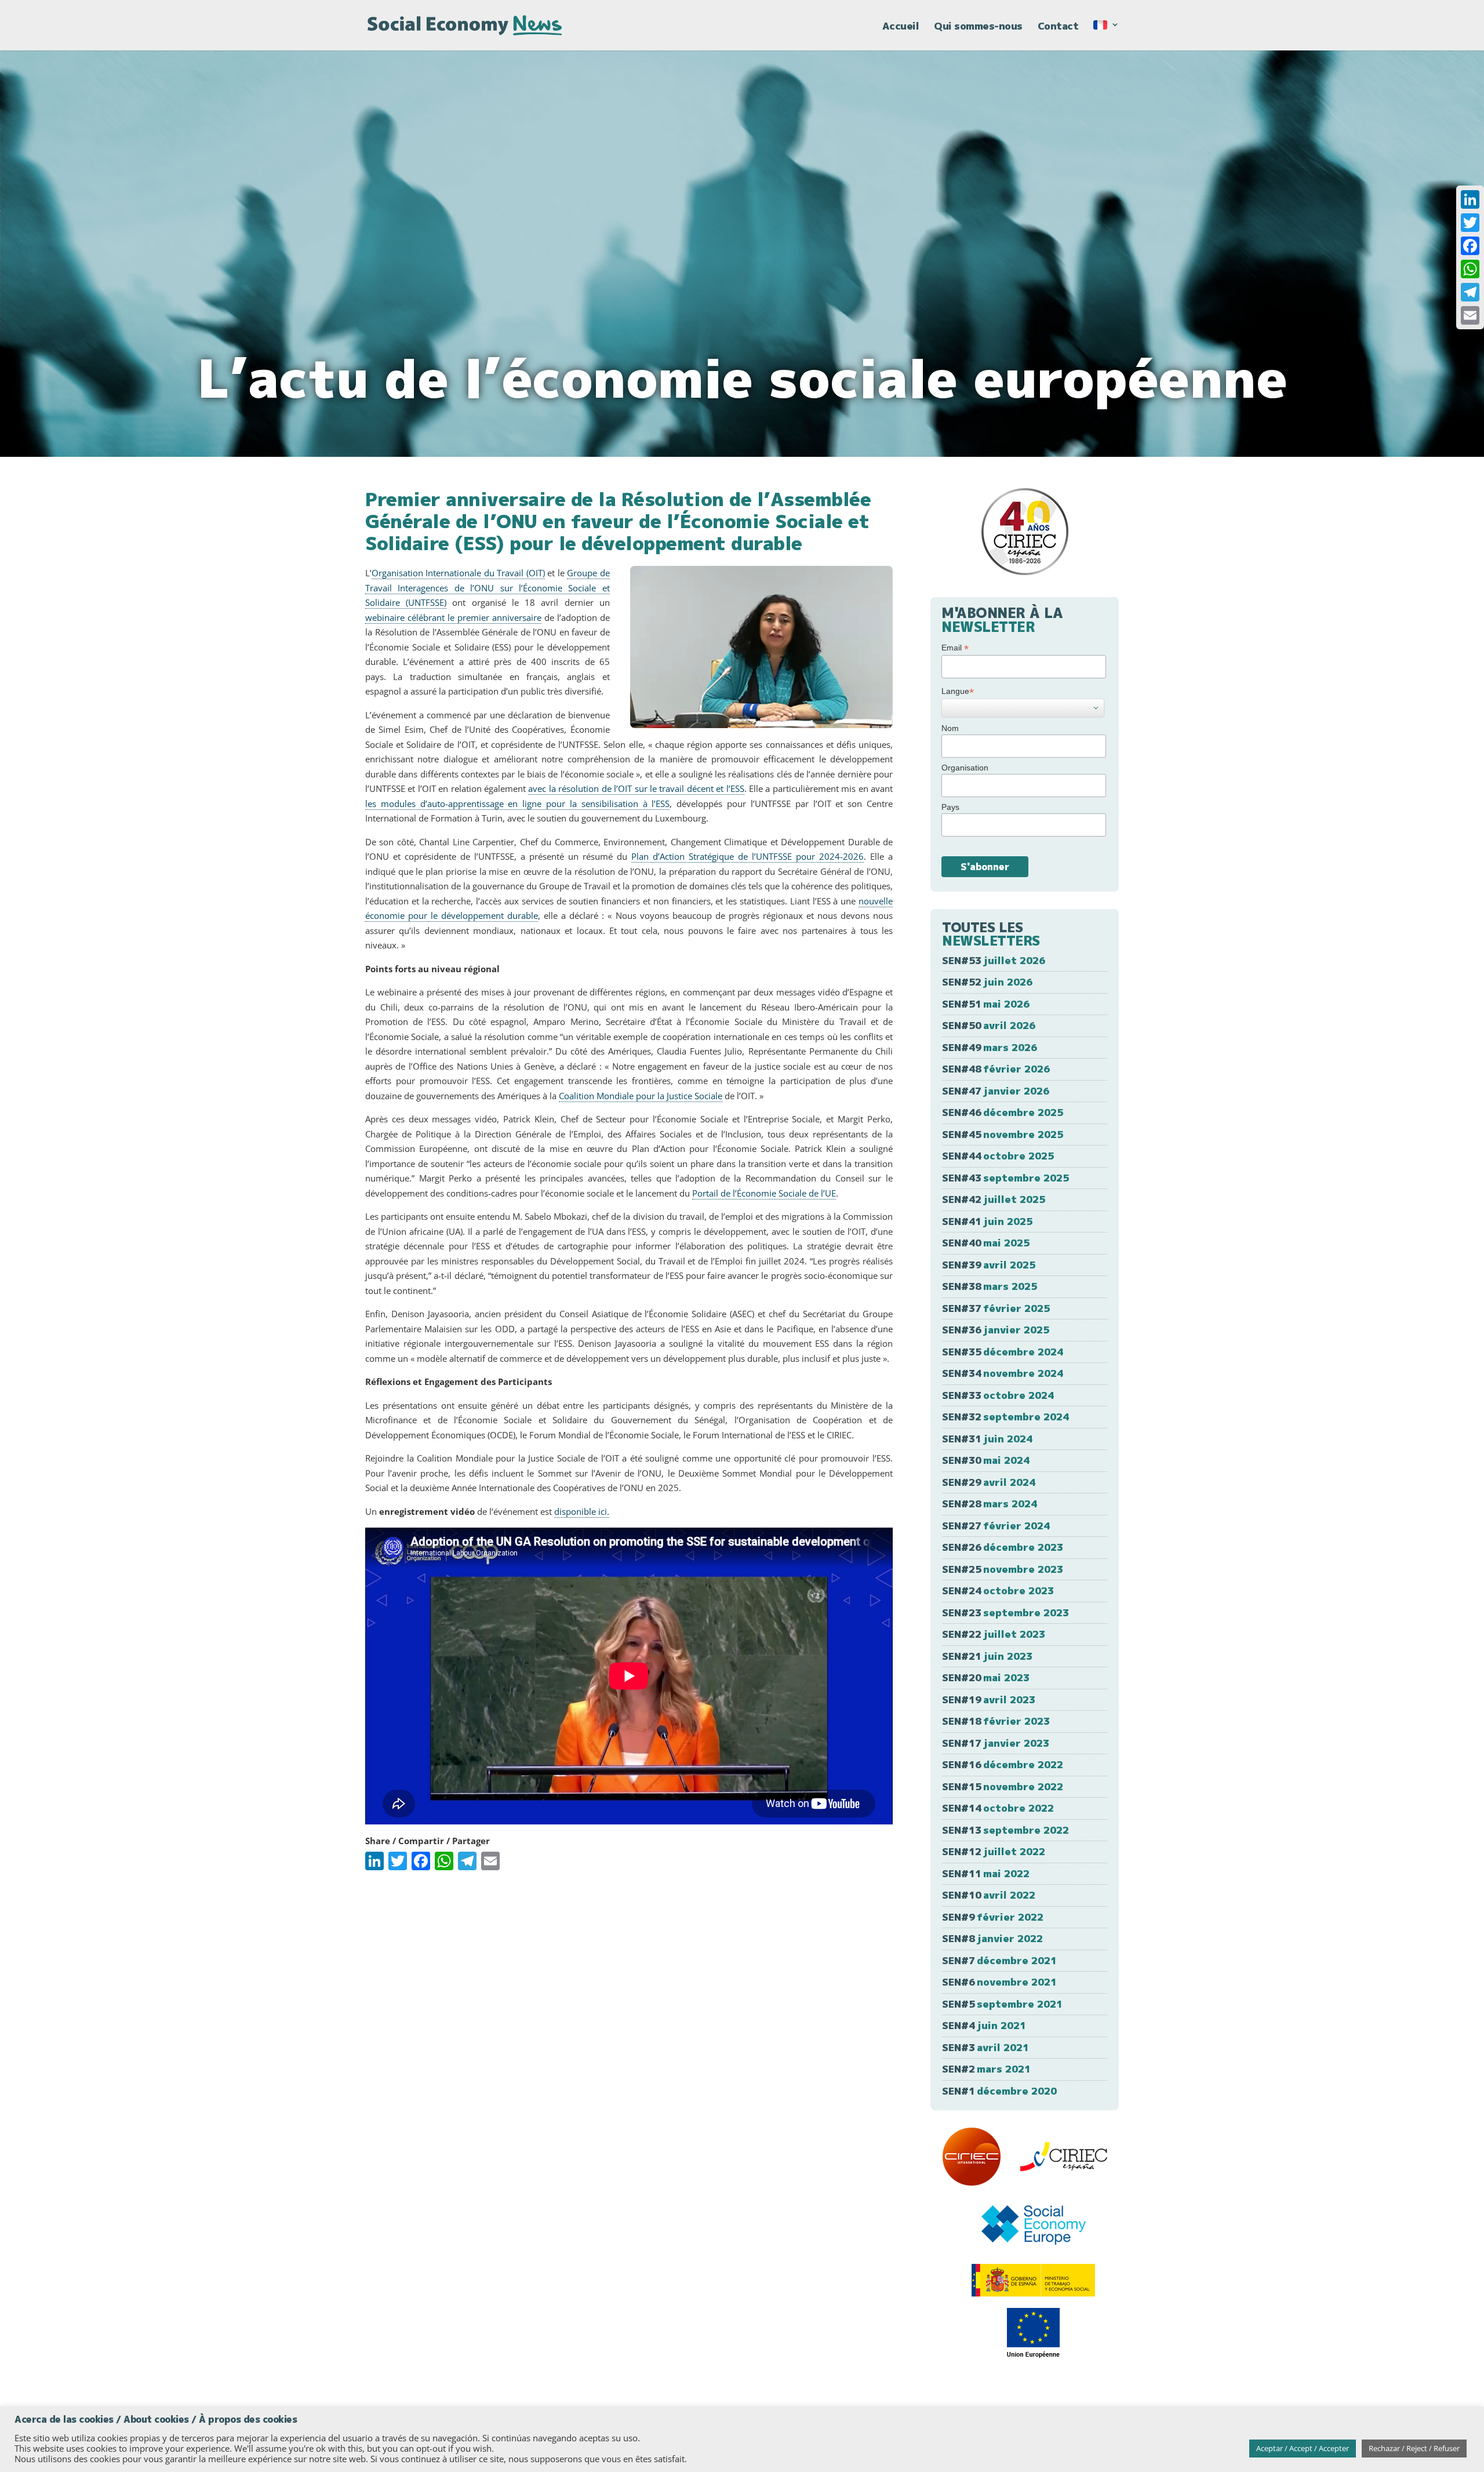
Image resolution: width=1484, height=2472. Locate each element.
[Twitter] (1470, 223)
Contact (1058, 27)
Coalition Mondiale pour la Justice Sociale (641, 1096)
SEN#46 (1003, 1112)
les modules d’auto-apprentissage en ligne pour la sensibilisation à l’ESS (517, 804)
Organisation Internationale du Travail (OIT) (458, 573)
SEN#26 (1003, 1547)
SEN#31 (987, 1439)
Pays (950, 807)
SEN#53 (994, 960)
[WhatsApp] (1470, 269)
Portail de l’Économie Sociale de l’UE (764, 1193)
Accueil (901, 27)
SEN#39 (989, 1265)
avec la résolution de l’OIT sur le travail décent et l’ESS (636, 788)
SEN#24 (998, 1591)
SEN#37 (996, 1308)
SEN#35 (1003, 1352)
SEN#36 (996, 1330)
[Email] (1470, 315)
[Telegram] (1470, 292)
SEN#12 (994, 1851)
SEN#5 (1002, 2004)
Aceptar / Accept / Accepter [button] (1303, 2448)
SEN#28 (990, 1504)
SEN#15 (1003, 1786)
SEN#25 (1003, 1569)
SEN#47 (996, 1091)
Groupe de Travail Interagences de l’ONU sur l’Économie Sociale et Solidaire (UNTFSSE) (488, 588)
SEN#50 (989, 1025)
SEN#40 (986, 1243)
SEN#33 (998, 1395)
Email (955, 648)
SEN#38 (990, 1286)
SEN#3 (985, 2047)
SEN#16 (1003, 1764)
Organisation (965, 768)
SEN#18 (996, 1721)
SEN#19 (989, 1699)
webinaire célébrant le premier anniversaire (453, 617)
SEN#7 (999, 1960)
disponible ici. (582, 1511)
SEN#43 (1005, 1178)
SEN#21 (987, 1656)
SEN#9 (993, 1917)
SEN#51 (986, 1004)
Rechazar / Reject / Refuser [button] (1414, 2448)
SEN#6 (999, 1982)
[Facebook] (1470, 246)
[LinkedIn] (1470, 199)
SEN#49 (990, 1047)
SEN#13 (1005, 1830)
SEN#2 (986, 2069)
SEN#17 (996, 1743)
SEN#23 (1005, 1613)
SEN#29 (989, 1482)
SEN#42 (994, 1199)
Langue (958, 691)
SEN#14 (998, 1808)
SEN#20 (986, 1677)
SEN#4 (984, 2025)
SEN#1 (999, 2091)
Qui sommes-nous (978, 27)
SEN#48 (996, 1069)
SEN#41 (987, 1221)
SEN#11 (986, 1873)
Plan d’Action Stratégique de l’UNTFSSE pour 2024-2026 (748, 856)
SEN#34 (1003, 1373)
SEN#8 (992, 1938)
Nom (950, 728)
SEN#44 (998, 1156)
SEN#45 (1003, 1134)
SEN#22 (994, 1634)
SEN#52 (987, 982)
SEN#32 (1005, 1417)
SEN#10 (989, 1895)
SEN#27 (996, 1526)
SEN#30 (986, 1460)
